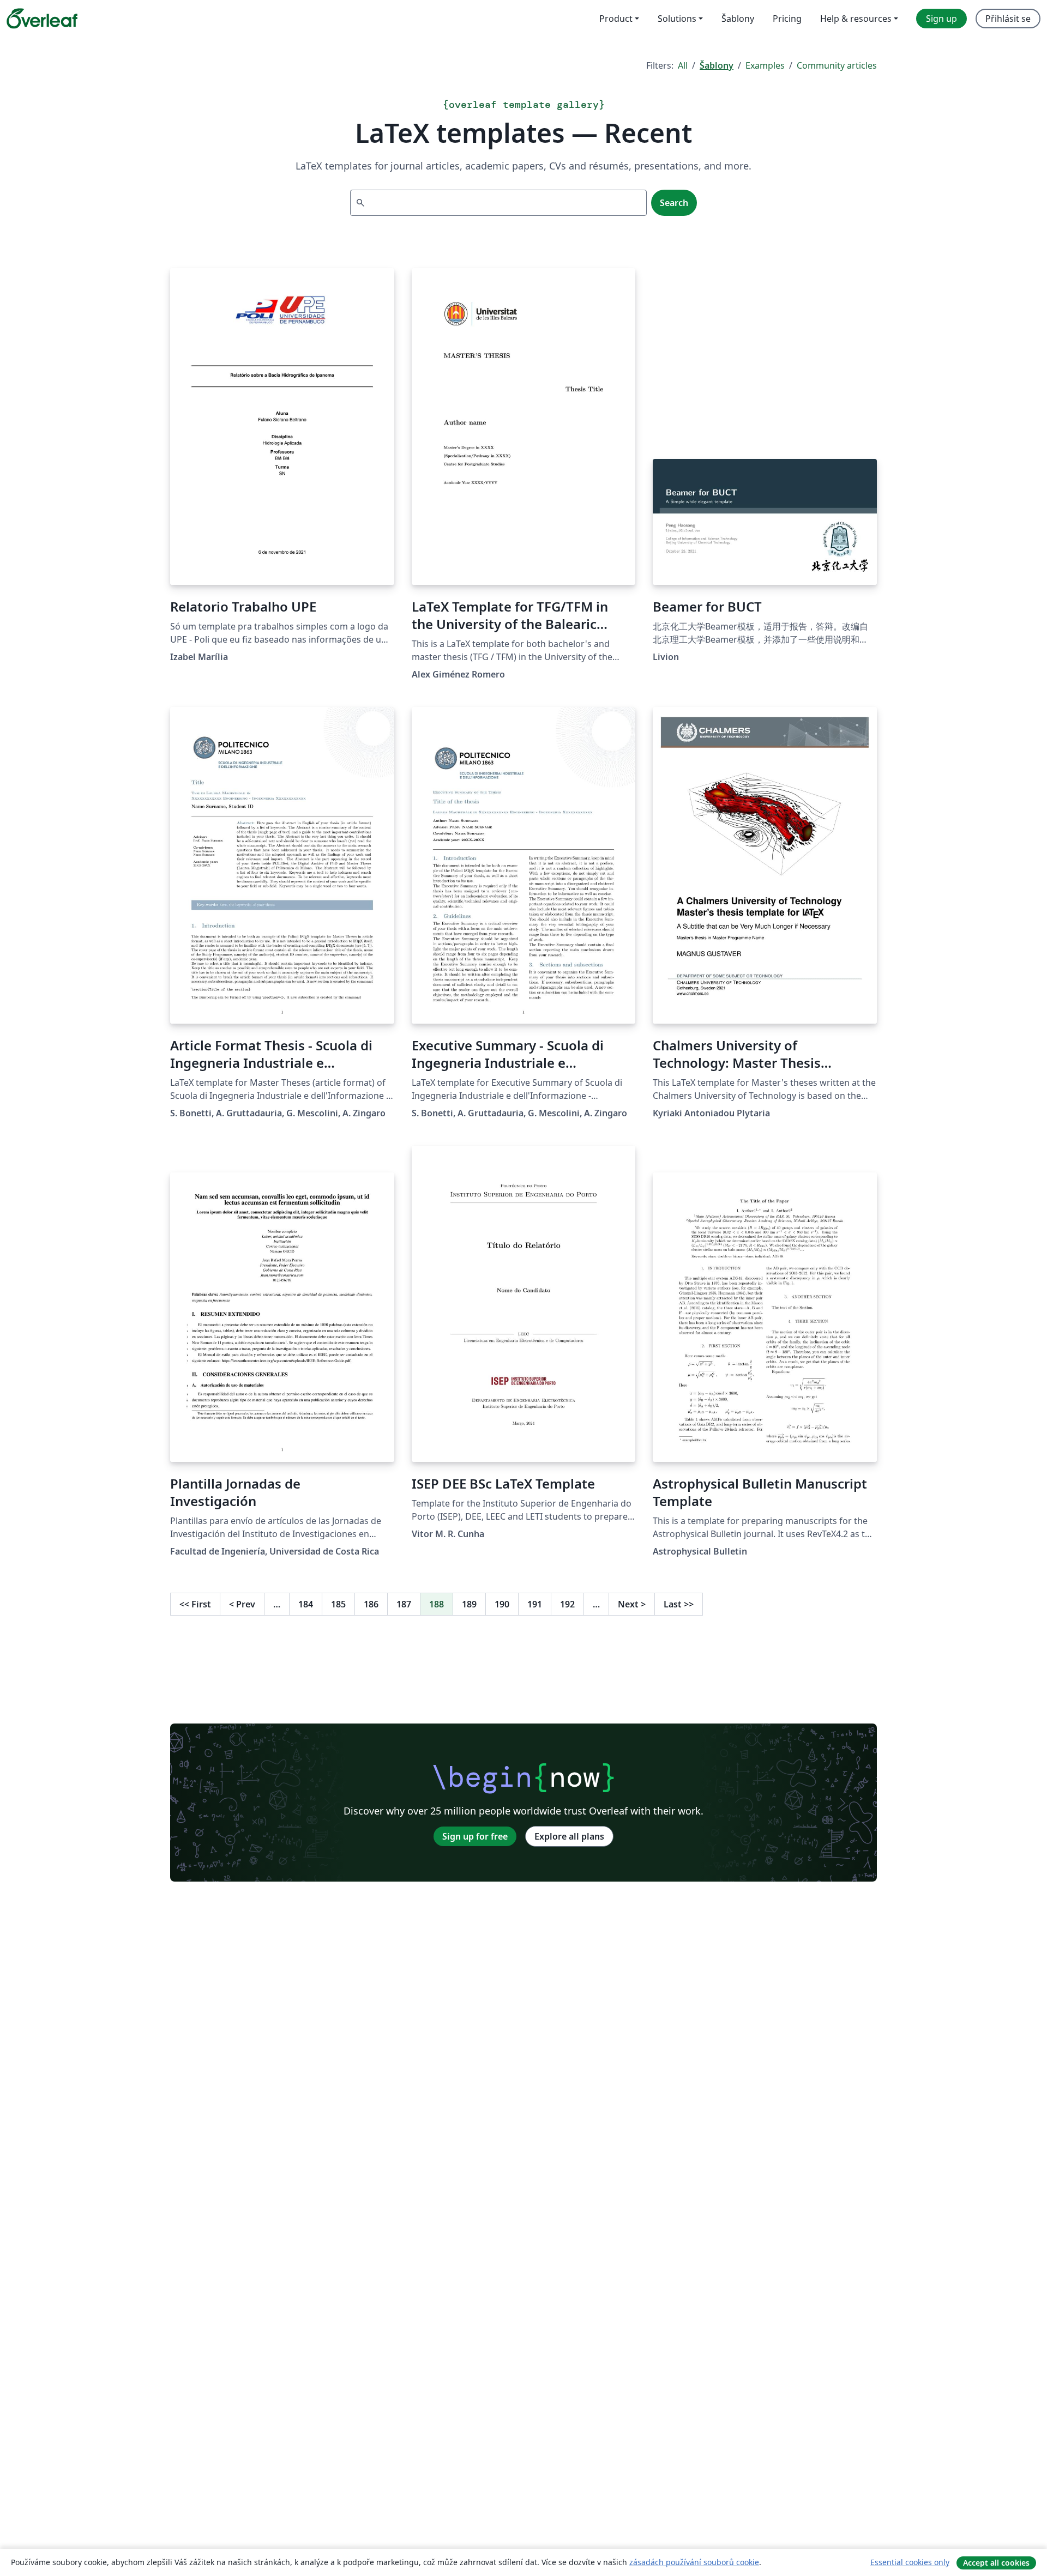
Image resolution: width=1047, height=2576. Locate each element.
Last (679, 1604)
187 (404, 1604)
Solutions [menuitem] (677, 19)
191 (535, 1604)
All (683, 65)
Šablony (717, 65)
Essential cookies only (910, 2562)
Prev (242, 1604)
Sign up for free (475, 1836)
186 (371, 1604)
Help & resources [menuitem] (856, 19)
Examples (765, 65)
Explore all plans (569, 1836)
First (195, 1604)
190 (502, 1604)
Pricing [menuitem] (787, 19)
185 (338, 1604)
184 (306, 1604)
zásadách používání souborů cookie (694, 2562)
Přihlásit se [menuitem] (1008, 19)
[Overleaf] (42, 19)
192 (567, 1604)
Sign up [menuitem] (941, 19)
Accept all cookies (996, 2563)
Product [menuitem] (616, 19)
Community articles (837, 65)
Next (632, 1604)
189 (469, 1604)
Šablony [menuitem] (738, 19)
